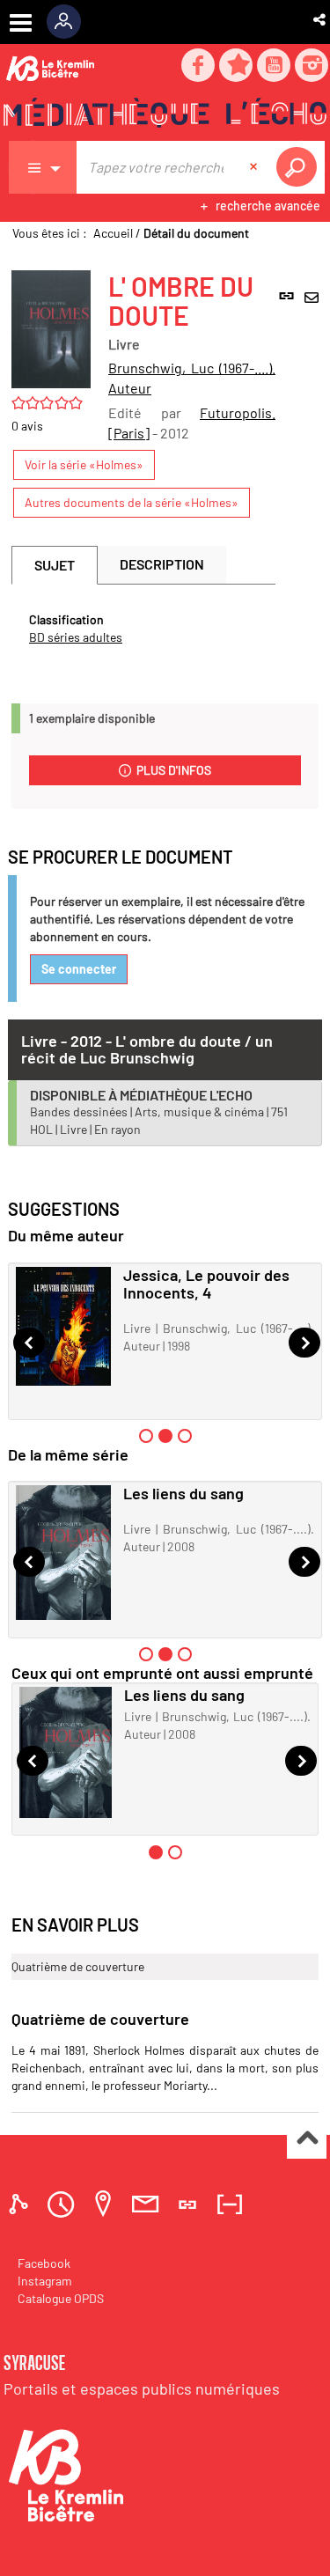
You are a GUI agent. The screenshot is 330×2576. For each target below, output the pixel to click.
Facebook (44, 2263)
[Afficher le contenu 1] (146, 1436)
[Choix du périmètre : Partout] (43, 167)
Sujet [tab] (55, 565)
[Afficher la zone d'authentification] (70, 22)
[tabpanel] (143, 629)
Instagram (45, 2281)
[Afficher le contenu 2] (175, 1852)
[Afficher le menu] (21, 23)
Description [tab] (162, 564)
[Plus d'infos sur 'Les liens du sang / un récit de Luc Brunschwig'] (63, 1553)
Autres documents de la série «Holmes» (132, 502)
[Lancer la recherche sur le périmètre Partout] (300, 167)
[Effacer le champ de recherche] (255, 167)
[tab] (21, 2204)
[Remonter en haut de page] (307, 2140)
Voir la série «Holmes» (84, 464)
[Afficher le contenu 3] (185, 1436)
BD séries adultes (76, 637)
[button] (321, 19)
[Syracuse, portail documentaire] (165, 115)
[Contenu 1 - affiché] (156, 1852)
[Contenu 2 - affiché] (165, 1436)
